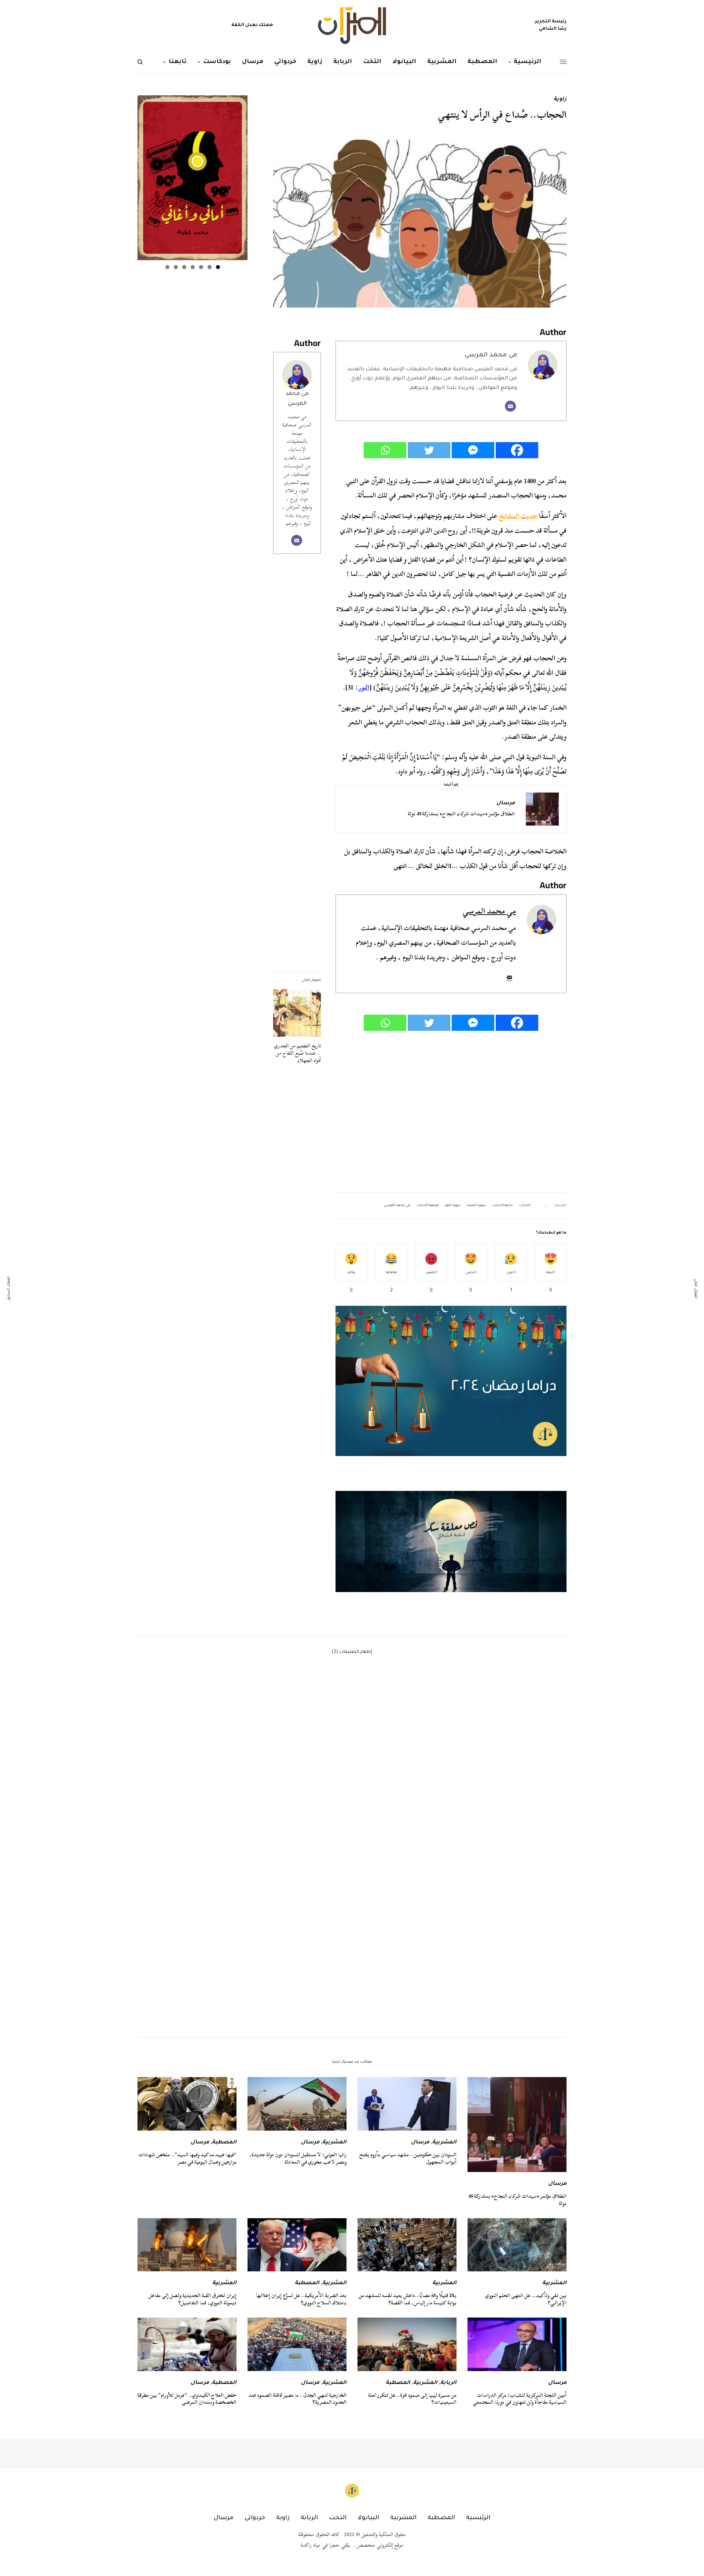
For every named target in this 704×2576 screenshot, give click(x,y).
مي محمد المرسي (491, 355)
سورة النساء (476, 1206)
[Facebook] (517, 450)
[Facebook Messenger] (473, 450)
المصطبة (224, 2143)
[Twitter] (429, 450)
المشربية (444, 2143)
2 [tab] (210, 267)
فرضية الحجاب (428, 1206)
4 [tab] (193, 267)
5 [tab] (184, 267)
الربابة (448, 2383)
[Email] (510, 406)
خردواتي (255, 2518)
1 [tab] (218, 267)
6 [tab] (176, 267)
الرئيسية (478, 2518)
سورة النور (453, 1206)
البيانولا (368, 2518)
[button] (451, 1541)
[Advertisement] (451, 1112)
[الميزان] (352, 26)
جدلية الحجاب (502, 1206)
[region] (451, 1541)
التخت (338, 2518)
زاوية (560, 100)
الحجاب (525, 1206)
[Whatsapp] (385, 450)
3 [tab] (201, 267)
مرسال (506, 804)
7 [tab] (167, 267)
